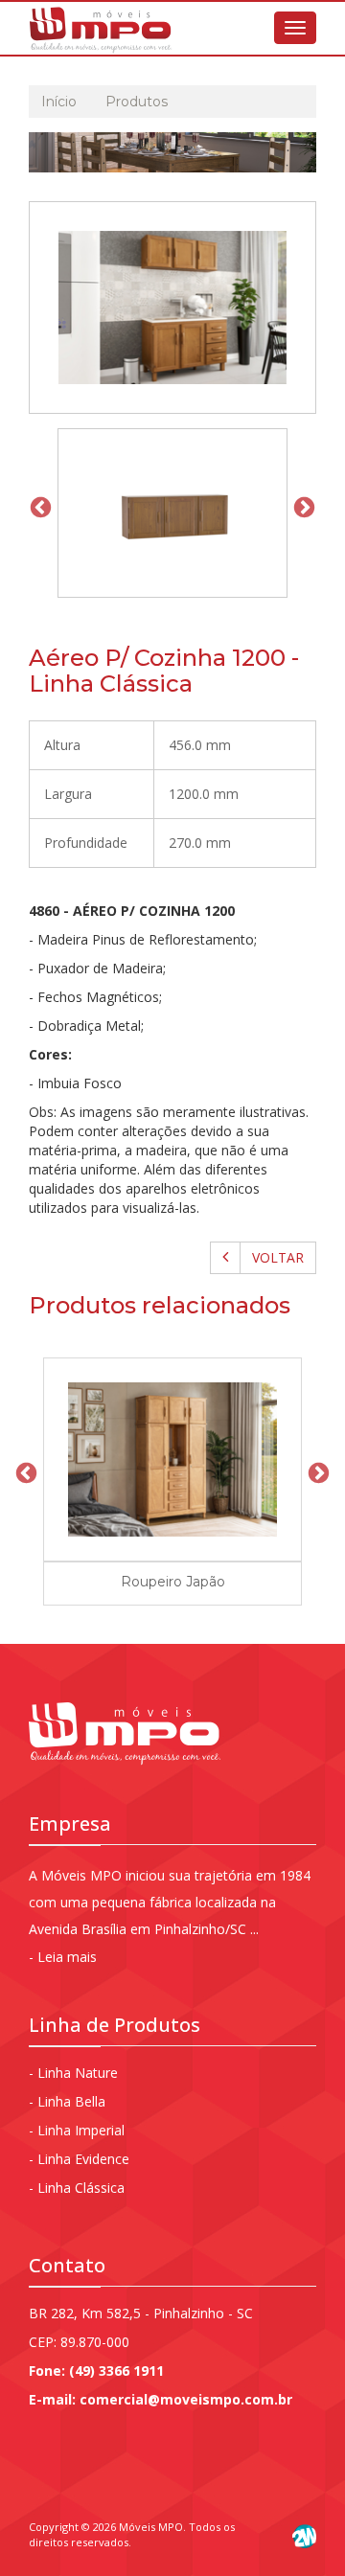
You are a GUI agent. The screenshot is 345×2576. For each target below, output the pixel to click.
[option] (172, 506)
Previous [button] (38, 506)
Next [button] (302, 506)
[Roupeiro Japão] (172, 1460)
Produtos (137, 102)
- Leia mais (63, 1957)
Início (59, 102)
